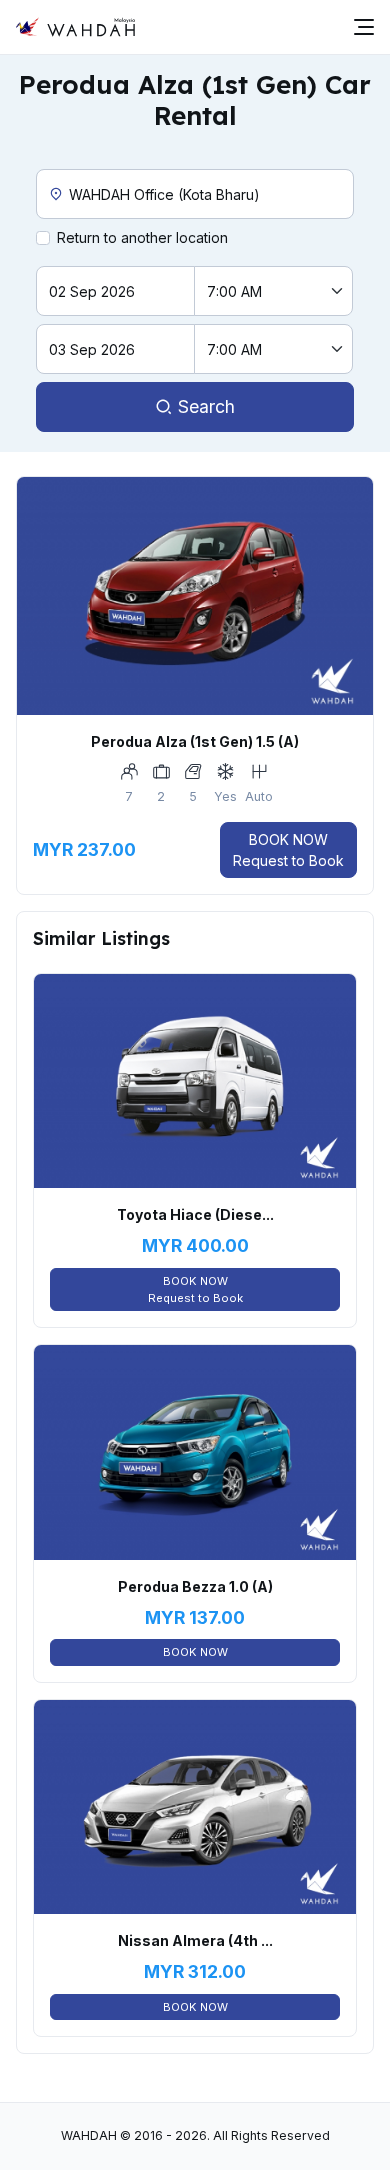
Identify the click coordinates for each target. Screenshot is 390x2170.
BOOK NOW (288, 850)
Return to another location (142, 237)
